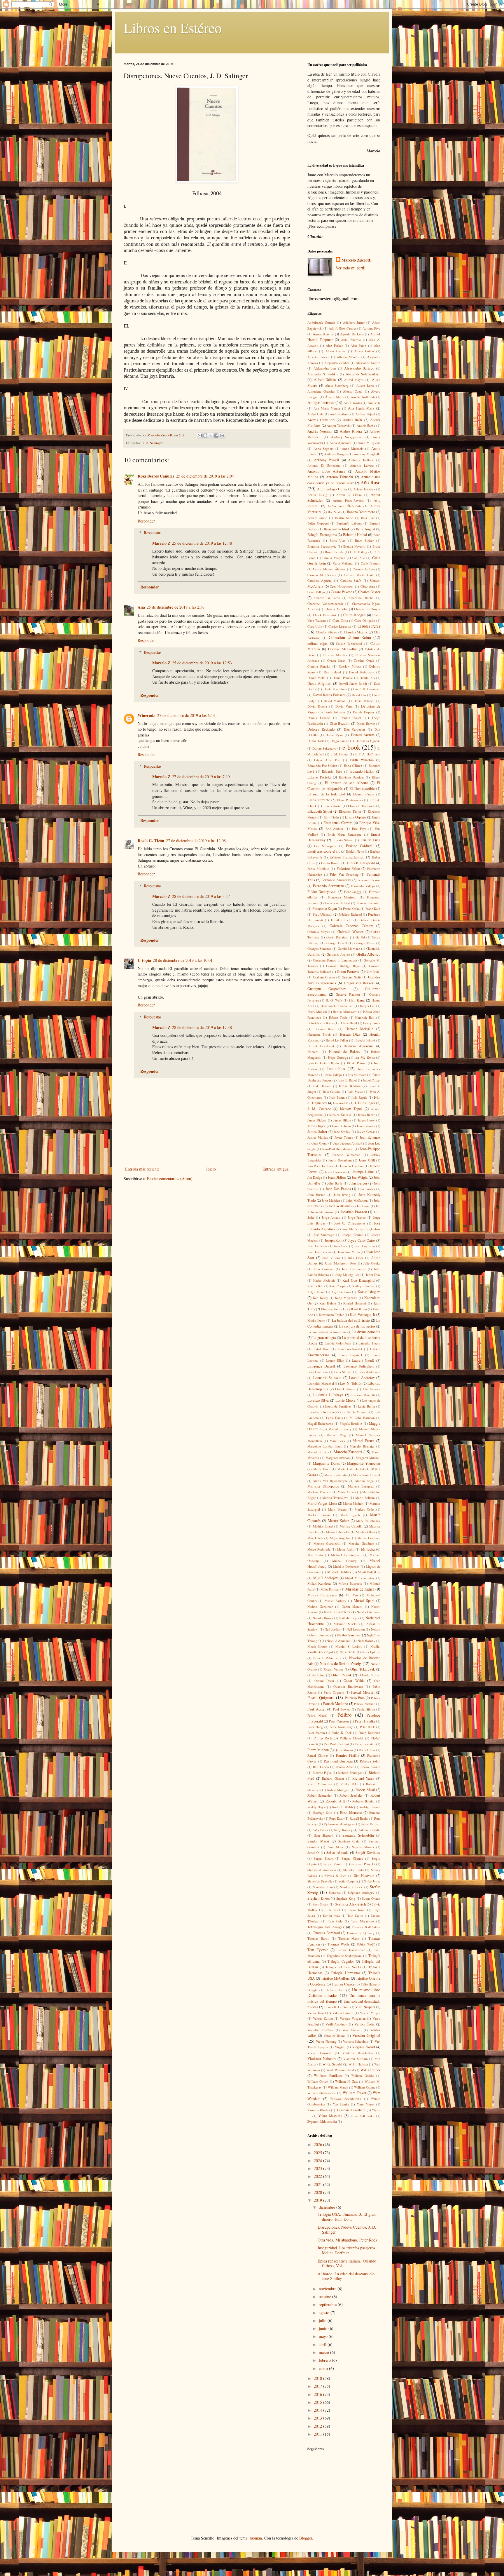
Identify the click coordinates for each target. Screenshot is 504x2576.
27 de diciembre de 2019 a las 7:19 (201, 777)
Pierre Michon (318, 1750)
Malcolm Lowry (340, 1429)
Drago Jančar (339, 741)
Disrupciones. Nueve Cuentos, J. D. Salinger (347, 2230)
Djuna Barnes (366, 723)
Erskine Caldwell (360, 846)
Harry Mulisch (317, 1012)
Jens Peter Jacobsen (321, 1166)
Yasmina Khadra (319, 2110)
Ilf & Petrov (356, 1063)
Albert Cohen (364, 351)
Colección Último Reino (350, 637)
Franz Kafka (351, 909)
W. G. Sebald (332, 2064)
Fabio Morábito (318, 869)
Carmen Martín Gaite (359, 575)
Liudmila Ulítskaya (328, 1395)
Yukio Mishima (330, 2116)
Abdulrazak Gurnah (321, 322)
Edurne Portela (319, 777)
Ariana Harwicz (364, 489)
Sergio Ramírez (334, 1864)
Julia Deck (356, 1258)
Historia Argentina (358, 1046)
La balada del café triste (351, 1320)
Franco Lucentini (369, 903)
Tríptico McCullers (335, 1978)
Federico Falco (348, 869)
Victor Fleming (326, 2041)
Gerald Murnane (349, 949)
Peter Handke (365, 1721)
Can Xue (359, 558)
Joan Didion (337, 1177)
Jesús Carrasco (335, 1172)
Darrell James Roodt (353, 683)
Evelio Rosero (331, 863)
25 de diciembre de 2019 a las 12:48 (202, 543)
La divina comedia (366, 1332)
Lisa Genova (372, 1389)
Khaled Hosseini (355, 1303)
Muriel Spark (364, 1601)
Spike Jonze (372, 1881)
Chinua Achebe (336, 609)
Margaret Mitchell (368, 1458)
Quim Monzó (344, 1750)
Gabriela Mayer (318, 932)
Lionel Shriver (345, 1389)
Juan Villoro (331, 1258)
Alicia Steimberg (337, 385)
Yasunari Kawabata (351, 2110)
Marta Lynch (350, 1515)
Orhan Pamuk (342, 1675)
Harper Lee (368, 1006)
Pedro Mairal (317, 1715)
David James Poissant (329, 695)
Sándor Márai (318, 1841)
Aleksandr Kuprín (368, 363)
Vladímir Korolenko (357, 2053)
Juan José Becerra (320, 1252)
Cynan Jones (336, 660)
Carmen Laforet (364, 569)
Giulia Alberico (368, 954)
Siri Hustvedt (364, 1876)
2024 (318, 2160)
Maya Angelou (340, 1538)
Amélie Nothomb (363, 397)
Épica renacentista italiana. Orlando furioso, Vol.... (347, 2263)
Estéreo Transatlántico (347, 857)
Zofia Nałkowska (363, 2116)
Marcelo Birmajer (362, 1446)
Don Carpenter (355, 729)
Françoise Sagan (325, 909)
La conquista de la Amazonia (327, 1332)
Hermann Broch (319, 1034)
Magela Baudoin (351, 1423)
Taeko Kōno (357, 1910)
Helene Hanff (348, 1023)
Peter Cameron (339, 1721)
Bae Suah (334, 512)
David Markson (335, 701)
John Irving (342, 1195)
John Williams (339, 1206)
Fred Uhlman (323, 914)
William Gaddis (362, 2076)
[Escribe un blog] (205, 436)
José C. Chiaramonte (350, 1223)
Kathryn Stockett (364, 1286)
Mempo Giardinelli (327, 1543)
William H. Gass (346, 2081)
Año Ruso (370, 482)
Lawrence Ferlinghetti (359, 1366)
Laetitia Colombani (338, 1343)
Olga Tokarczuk (362, 1669)
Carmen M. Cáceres (322, 575)
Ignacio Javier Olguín (323, 1063)
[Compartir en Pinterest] (222, 436)
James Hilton (342, 1120)
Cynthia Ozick (364, 660)
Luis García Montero (354, 1412)
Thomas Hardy (318, 1938)
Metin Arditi (346, 1549)
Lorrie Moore (345, 1400)
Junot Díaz (373, 1275)
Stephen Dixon (318, 1898)
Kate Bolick (315, 1286)
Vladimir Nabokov (322, 2059)
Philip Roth (323, 1738)
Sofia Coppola (348, 1881)
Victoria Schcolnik (356, 2041)
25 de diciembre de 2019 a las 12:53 (202, 663)
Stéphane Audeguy (361, 1893)
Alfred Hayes (354, 380)
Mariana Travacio (319, 1492)
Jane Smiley (342, 1132)
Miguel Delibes (339, 1572)
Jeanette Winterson (346, 1155)
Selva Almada (337, 1853)
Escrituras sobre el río (324, 851)
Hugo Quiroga (338, 1057)
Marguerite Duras (326, 1463)
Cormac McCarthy (342, 649)
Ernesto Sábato (343, 840)
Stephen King (346, 1898)
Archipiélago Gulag (332, 489)
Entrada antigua (275, 1169)
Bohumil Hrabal (355, 535)
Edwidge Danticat (351, 777)
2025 (318, 2153)
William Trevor (355, 2093)
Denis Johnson (335, 712)
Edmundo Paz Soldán (322, 766)
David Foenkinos (335, 689)
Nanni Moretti (352, 1606)
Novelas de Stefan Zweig (341, 1663)
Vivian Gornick (319, 2053)
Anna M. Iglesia (369, 443)
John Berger (358, 1183)
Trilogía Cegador (341, 1961)
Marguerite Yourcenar (364, 1463)
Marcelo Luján (317, 1452)
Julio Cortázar (323, 1269)
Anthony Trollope (361, 460)
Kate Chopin (338, 1286)
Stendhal (335, 1893)
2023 (318, 2168)
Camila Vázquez (334, 558)
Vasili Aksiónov (336, 2024)
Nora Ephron (371, 1652)
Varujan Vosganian (353, 2018)
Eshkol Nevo (355, 851)
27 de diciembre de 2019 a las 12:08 (196, 841)
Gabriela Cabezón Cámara (351, 926)
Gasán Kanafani (337, 937)
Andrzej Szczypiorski (347, 437)
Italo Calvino (332, 1092)
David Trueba (317, 706)
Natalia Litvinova (369, 1612)
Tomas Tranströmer (351, 1950)
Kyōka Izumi (316, 1320)
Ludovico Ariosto (321, 1412)
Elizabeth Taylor (350, 811)
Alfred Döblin (325, 380)
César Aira (368, 586)
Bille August (365, 529)
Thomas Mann (349, 1938)
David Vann (344, 706)
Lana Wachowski (350, 1349)
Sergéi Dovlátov (368, 1853)
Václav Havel (317, 2013)
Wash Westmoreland (340, 2070)
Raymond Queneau (338, 1761)
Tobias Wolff (366, 1944)
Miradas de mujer (360, 1589)
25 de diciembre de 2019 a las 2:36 (176, 607)
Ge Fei (360, 937)
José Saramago (324, 1235)
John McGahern (357, 1200)
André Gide (315, 414)
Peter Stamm (316, 1733)
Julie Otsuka (372, 1263)
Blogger (306, 2538)
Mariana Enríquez (361, 1486)
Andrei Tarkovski (339, 425)
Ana (141, 607)
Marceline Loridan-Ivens (325, 1446)
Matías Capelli (351, 1526)
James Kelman (341, 1126)
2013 (318, 2418)
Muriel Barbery (335, 1601)
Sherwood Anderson (322, 1870)
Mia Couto (315, 1555)
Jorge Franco (357, 1217)
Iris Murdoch (357, 1075)
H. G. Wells (334, 1000)
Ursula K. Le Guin (337, 2007)
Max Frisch (315, 1538)
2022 (318, 2176)
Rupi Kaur (336, 1818)
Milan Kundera (319, 1583)
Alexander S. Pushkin (323, 374)
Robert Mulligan (338, 1790)
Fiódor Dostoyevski (322, 892)
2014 (318, 2410)
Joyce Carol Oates (362, 1240)
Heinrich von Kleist (321, 1023)
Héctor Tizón (338, 1017)
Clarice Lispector (340, 626)
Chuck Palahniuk (325, 615)
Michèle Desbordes (346, 1566)
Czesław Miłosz (350, 666)
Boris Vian (338, 540)
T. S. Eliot (332, 1910)
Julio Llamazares (354, 1269)
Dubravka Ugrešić (368, 741)
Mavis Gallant (365, 1532)
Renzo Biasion (370, 1767)
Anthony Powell (327, 460)
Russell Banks (359, 1818)
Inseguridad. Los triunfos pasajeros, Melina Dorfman (347, 2250)
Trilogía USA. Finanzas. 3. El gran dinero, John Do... (347, 2217)
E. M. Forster (339, 754)
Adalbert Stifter (354, 322)
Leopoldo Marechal (321, 1383)
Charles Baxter (369, 592)
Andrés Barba (366, 425)
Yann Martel (365, 2104)
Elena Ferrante (319, 800)
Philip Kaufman (369, 1733)
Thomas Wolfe (338, 1944)
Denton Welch (351, 718)
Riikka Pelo (349, 1784)
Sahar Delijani (371, 1824)
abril (323, 2344)
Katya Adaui (316, 1292)
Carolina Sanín (351, 580)
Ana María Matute (327, 408)
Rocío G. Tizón (151, 841)
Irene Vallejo (333, 1075)
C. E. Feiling (359, 552)
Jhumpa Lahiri (364, 1172)
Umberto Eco (335, 1990)
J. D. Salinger (152, 443)
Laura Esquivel (351, 1355)
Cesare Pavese (342, 592)
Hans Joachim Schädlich (337, 1006)
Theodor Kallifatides (366, 1927)
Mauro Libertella (338, 1532)
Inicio (211, 1169)
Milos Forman (330, 1589)
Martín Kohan (338, 1521)
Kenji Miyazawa (346, 1298)
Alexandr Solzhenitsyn (363, 374)
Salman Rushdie (370, 1830)
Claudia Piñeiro (326, 632)
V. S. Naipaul (365, 2007)
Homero (313, 1052)
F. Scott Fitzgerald (361, 863)
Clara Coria (340, 620)
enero (324, 2368)
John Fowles (366, 1189)
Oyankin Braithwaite (348, 1686)
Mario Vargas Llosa (322, 1503)
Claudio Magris (356, 632)
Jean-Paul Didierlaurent (338, 1149)
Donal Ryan (334, 735)
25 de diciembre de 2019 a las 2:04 (205, 476)
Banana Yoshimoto (361, 512)
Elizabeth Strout (320, 811)
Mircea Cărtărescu (322, 1595)
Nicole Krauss (317, 1646)
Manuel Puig (336, 1435)
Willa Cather (370, 2070)
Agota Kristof (323, 334)
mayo (324, 2336)
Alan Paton (358, 345)
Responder (146, 521)
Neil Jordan (332, 1629)
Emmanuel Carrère (338, 823)
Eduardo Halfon (362, 771)
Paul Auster (317, 1709)
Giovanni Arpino (338, 954)
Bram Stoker (364, 540)
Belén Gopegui (318, 523)
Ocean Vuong (334, 1669)
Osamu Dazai (324, 1681)
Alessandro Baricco (359, 368)
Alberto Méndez (348, 357)
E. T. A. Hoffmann (367, 754)
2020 (318, 2192)
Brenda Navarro (354, 546)
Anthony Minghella (367, 454)
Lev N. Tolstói (351, 1383)
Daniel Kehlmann (362, 672)
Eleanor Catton (364, 794)
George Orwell (337, 943)
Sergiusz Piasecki (363, 1864)
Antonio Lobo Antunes (326, 471)
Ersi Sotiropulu (325, 846)
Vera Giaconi (352, 2030)
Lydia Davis (334, 1418)
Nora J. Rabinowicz (327, 1658)
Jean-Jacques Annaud (348, 1143)
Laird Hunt (322, 1349)
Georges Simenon (320, 949)
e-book (351, 747)
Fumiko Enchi (341, 920)
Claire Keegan (354, 615)
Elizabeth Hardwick (361, 806)
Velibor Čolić (365, 2024)
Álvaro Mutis (334, 397)
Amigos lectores (321, 402)
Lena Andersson (369, 1372)
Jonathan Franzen (354, 1212)
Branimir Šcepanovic (322, 546)
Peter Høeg (315, 1727)
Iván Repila (359, 1097)
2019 (318, 2200)
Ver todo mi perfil (351, 268)
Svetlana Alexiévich (350, 1904)
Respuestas (153, 533)
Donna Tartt (316, 741)
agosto (325, 2313)
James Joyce (317, 1126)
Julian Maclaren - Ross (341, 1263)
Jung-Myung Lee (347, 1275)
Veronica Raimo (335, 2036)
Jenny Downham (340, 1160)
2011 (318, 2434)
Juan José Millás (349, 1252)
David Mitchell (364, 701)
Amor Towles (353, 403)
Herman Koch (325, 1029)
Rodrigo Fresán (370, 1807)
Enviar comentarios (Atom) (170, 1179)
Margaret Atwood (338, 1458)
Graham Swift (351, 977)
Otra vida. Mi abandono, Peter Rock (348, 2240)
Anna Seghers (323, 449)
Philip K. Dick (342, 1733)
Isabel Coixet (372, 1080)
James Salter (317, 1132)
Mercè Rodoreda (319, 1549)
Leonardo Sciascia (328, 1378)
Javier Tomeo (344, 1137)
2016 (318, 2394)
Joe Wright (360, 1177)
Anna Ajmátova (340, 443)
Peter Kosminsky (341, 1727)
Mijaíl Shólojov (325, 1578)
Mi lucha (368, 1549)
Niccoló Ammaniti (339, 1641)
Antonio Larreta (362, 465)
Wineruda (147, 715)
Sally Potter (321, 1830)
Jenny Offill (367, 1160)
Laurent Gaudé (363, 1360)
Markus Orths (364, 1509)
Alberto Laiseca (318, 357)
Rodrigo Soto (323, 1813)
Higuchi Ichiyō (365, 1040)
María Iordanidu (336, 1475)
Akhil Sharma (351, 340)
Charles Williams (327, 598)
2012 (318, 2426)
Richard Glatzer (333, 1778)
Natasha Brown (323, 1618)
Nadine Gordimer (320, 1606)
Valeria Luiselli (343, 2013)
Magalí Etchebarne (320, 1423)
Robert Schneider (320, 1795)
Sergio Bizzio (324, 1858)
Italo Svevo (355, 1092)
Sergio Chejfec (352, 1858)
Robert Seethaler (351, 1795)
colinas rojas (317, 643)
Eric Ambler (335, 829)
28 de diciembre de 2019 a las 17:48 (202, 1027)
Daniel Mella (316, 678)
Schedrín (313, 1853)
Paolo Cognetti (334, 1692)
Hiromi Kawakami (321, 1046)
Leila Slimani (343, 1372)
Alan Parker (334, 345)
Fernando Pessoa (369, 880)
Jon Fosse (363, 1206)
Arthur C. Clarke (349, 495)
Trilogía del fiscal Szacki (343, 1967)
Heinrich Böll (365, 1017)
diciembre (328, 2207)
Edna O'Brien (353, 766)
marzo (324, 2352)
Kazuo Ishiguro (369, 1292)
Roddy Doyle (317, 1807)
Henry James (372, 1023)
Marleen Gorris (319, 1515)
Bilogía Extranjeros (322, 535)
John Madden (331, 1200)
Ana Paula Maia (361, 408)
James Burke (366, 1115)
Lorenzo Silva (318, 1400)
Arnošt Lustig (317, 495)
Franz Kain (373, 909)
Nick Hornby (366, 1641)
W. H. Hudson (358, 2064)
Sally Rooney (343, 1830)
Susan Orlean (371, 1898)
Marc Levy (337, 1441)
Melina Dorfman (369, 1538)
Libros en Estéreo (173, 27)
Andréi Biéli (353, 420)
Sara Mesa (335, 1847)
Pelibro (344, 1715)
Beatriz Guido (317, 518)
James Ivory (366, 1120)
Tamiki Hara (331, 1916)
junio (324, 2328)
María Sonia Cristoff (367, 1475)
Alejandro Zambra (337, 363)
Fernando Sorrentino (328, 886)
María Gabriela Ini (351, 1469)
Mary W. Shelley (368, 1521)
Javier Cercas (366, 1132)
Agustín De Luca (352, 334)
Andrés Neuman (320, 431)
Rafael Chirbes (318, 1755)
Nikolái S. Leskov (349, 1646)
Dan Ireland (332, 672)
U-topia (144, 960)
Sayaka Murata (363, 1847)
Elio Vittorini (332, 806)
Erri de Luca (370, 840)
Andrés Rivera (351, 431)
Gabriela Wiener (351, 932)
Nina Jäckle (347, 1652)
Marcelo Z (161, 543)
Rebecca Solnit (370, 1761)
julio (323, 2320)
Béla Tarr (368, 518)
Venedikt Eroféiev (320, 2030)
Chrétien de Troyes (367, 609)
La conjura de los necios (357, 1326)
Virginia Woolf (363, 2047)
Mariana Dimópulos (323, 1486)
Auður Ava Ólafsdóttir (344, 506)
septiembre (328, 2304)
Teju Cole (335, 1921)
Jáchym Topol (351, 1109)
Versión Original (366, 2035)
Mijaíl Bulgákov (369, 1572)
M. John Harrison (362, 1418)
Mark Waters (337, 1509)
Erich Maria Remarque (345, 834)
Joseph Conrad (353, 1235)
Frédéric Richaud (350, 914)
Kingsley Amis (331, 1309)
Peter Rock (367, 1727)
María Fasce (322, 1469)
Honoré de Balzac (345, 1052)
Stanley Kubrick (351, 1887)
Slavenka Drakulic (320, 1881)
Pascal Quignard (321, 1698)
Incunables (336, 1068)
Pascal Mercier (363, 1692)
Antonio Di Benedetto (324, 465)
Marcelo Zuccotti (357, 260)
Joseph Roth (334, 1240)
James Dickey (317, 1120)
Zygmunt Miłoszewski (322, 2121)
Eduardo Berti (332, 771)
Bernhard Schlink (337, 529)
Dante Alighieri (320, 683)
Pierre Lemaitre (365, 1744)
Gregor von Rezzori (359, 983)
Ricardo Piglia (322, 1773)
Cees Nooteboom (342, 586)
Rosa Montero (351, 1813)
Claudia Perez (369, 626)
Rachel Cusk (367, 1750)
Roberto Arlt (335, 1801)
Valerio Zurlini (323, 2018)
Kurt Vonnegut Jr (363, 1315)
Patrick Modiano (336, 1704)
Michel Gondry (344, 1561)
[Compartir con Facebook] (216, 436)
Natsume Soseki (345, 1624)
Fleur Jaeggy (353, 892)
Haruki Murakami (345, 1012)
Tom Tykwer (318, 1950)
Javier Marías (318, 1137)
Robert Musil (365, 1790)
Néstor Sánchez (349, 1635)
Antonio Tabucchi (339, 477)
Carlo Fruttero (371, 563)
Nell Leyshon (356, 1629)
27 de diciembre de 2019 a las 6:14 (186, 715)
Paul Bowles (342, 1709)
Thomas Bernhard (326, 1933)
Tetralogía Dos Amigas (326, 1927)
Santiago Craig (349, 1841)
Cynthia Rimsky (319, 666)
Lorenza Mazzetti (363, 1395)
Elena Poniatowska (350, 800)
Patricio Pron (355, 1698)
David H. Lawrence (367, 689)
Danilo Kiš (367, 678)
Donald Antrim (363, 735)
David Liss (359, 695)
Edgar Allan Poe (327, 760)
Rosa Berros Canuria (156, 476)
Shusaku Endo (353, 1870)
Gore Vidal (373, 972)
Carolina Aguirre (320, 580)
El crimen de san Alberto (346, 783)
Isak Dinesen (322, 1086)
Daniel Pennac (342, 678)
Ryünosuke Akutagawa (339, 1824)
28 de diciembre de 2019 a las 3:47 (201, 896)
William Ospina (365, 2087)
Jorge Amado (331, 1217)
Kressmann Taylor (331, 1315)
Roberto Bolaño (363, 1801)
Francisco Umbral (337, 903)
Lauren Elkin (335, 1360)
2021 (318, 2184)
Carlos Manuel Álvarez (329, 569)
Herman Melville (359, 1029)
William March (338, 2087)
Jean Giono (320, 1143)
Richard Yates (363, 1778)
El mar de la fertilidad (326, 794)
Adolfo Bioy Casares (343, 328)
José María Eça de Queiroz (361, 1229)
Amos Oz (374, 403)
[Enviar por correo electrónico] (200, 436)
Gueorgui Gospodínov (327, 989)
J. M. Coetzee (319, 1109)
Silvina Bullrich (336, 1876)
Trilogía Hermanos (345, 1973)
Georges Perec (364, 943)
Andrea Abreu (340, 414)
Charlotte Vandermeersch (325, 603)
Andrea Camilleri (321, 420)
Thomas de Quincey (361, 1933)
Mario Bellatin (365, 1498)
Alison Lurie (365, 385)
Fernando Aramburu (336, 880)
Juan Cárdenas (317, 1246)
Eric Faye (359, 829)
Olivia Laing (316, 1675)
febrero (325, 2360)
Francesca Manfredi (342, 897)
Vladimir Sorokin (356, 2059)
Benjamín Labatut (349, 523)
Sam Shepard (324, 1835)
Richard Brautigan (350, 1773)
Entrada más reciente (142, 1169)
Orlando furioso (369, 1675)
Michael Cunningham (346, 1555)
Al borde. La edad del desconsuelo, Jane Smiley (347, 2276)
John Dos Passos (338, 1189)
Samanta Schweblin (358, 1835)
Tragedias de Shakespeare (344, 1956)
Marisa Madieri (353, 1503)
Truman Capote (343, 1984)
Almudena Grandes (321, 391)
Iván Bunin (337, 1097)
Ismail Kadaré (350, 1086)
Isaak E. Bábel (347, 1080)
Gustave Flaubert (348, 994)
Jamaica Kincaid (340, 1115)
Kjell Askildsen (357, 1309)
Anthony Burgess (336, 454)
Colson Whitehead (349, 643)
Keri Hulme (328, 1303)
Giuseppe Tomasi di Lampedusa (335, 960)
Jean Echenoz (370, 1137)
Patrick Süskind (365, 1704)
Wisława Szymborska (346, 2099)
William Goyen (318, 2081)
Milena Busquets (350, 1583)
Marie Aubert (347, 1492)
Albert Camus (335, 351)
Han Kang (357, 1000)
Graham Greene (324, 977)
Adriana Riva (371, 328)
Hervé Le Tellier (337, 1040)
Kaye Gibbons (341, 1292)
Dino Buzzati (340, 723)
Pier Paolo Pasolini (336, 1744)
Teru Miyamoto (362, 1921)
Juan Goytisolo (365, 1246)
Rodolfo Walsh (342, 1807)
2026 (318, 2144)
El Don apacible (362, 789)
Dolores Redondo (321, 729)
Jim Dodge (315, 1177)
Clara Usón (315, 626)
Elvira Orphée (356, 817)
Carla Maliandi (343, 563)
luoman (256, 2538)
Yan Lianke (341, 2104)
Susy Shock (321, 1904)
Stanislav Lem (323, 1887)
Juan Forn (341, 1246)
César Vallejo (316, 592)
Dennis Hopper (364, 712)
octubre (325, 2297)
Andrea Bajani (365, 414)
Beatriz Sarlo (344, 518)
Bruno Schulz (334, 552)
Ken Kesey (321, 1298)
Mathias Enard (323, 1526)
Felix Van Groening (344, 874)
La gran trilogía (324, 1338)
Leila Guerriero (318, 1372)
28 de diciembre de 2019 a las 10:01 (183, 960)
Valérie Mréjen (370, 2013)
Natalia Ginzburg (337, 1612)
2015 (318, 2402)
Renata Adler (345, 1767)
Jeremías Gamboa (352, 1166)
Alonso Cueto (353, 391)
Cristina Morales (335, 655)
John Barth (335, 1183)
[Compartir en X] (211, 436)
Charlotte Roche (361, 598)
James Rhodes (366, 1126)
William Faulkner (328, 2076)
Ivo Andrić (341, 1103)
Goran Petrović (348, 972)
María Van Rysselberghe (330, 1481)
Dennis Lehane (319, 718)
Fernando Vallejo (363, 886)
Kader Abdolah (324, 1280)
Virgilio (340, 2047)
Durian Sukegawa (324, 748)
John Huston (316, 1195)
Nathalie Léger (349, 1618)
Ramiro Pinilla (348, 1755)
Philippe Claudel (351, 1738)
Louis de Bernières (338, 1406)
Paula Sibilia (366, 1709)
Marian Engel (365, 1481)
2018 (318, 2378)
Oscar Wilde (354, 1681)
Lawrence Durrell (321, 1366)
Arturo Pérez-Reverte (348, 500)
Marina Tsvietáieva (335, 1498)
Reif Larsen (321, 1767)
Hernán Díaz (350, 1034)
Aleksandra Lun (325, 368)
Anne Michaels (352, 449)
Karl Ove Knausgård (358, 1280)
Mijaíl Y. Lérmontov (360, 1578)
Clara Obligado (365, 620)
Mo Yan (352, 1595)
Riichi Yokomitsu (320, 1784)
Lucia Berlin (366, 1406)
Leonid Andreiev (362, 1378)
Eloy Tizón (331, 817)
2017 (318, 2386)
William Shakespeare (322, 2093)
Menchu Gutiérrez (361, 1543)
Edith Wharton (362, 760)
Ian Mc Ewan (365, 1057)
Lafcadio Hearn (369, 1343)
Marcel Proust (364, 1441)
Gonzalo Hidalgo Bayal (343, 966)
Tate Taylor (355, 1916)
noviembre (328, 2289)
